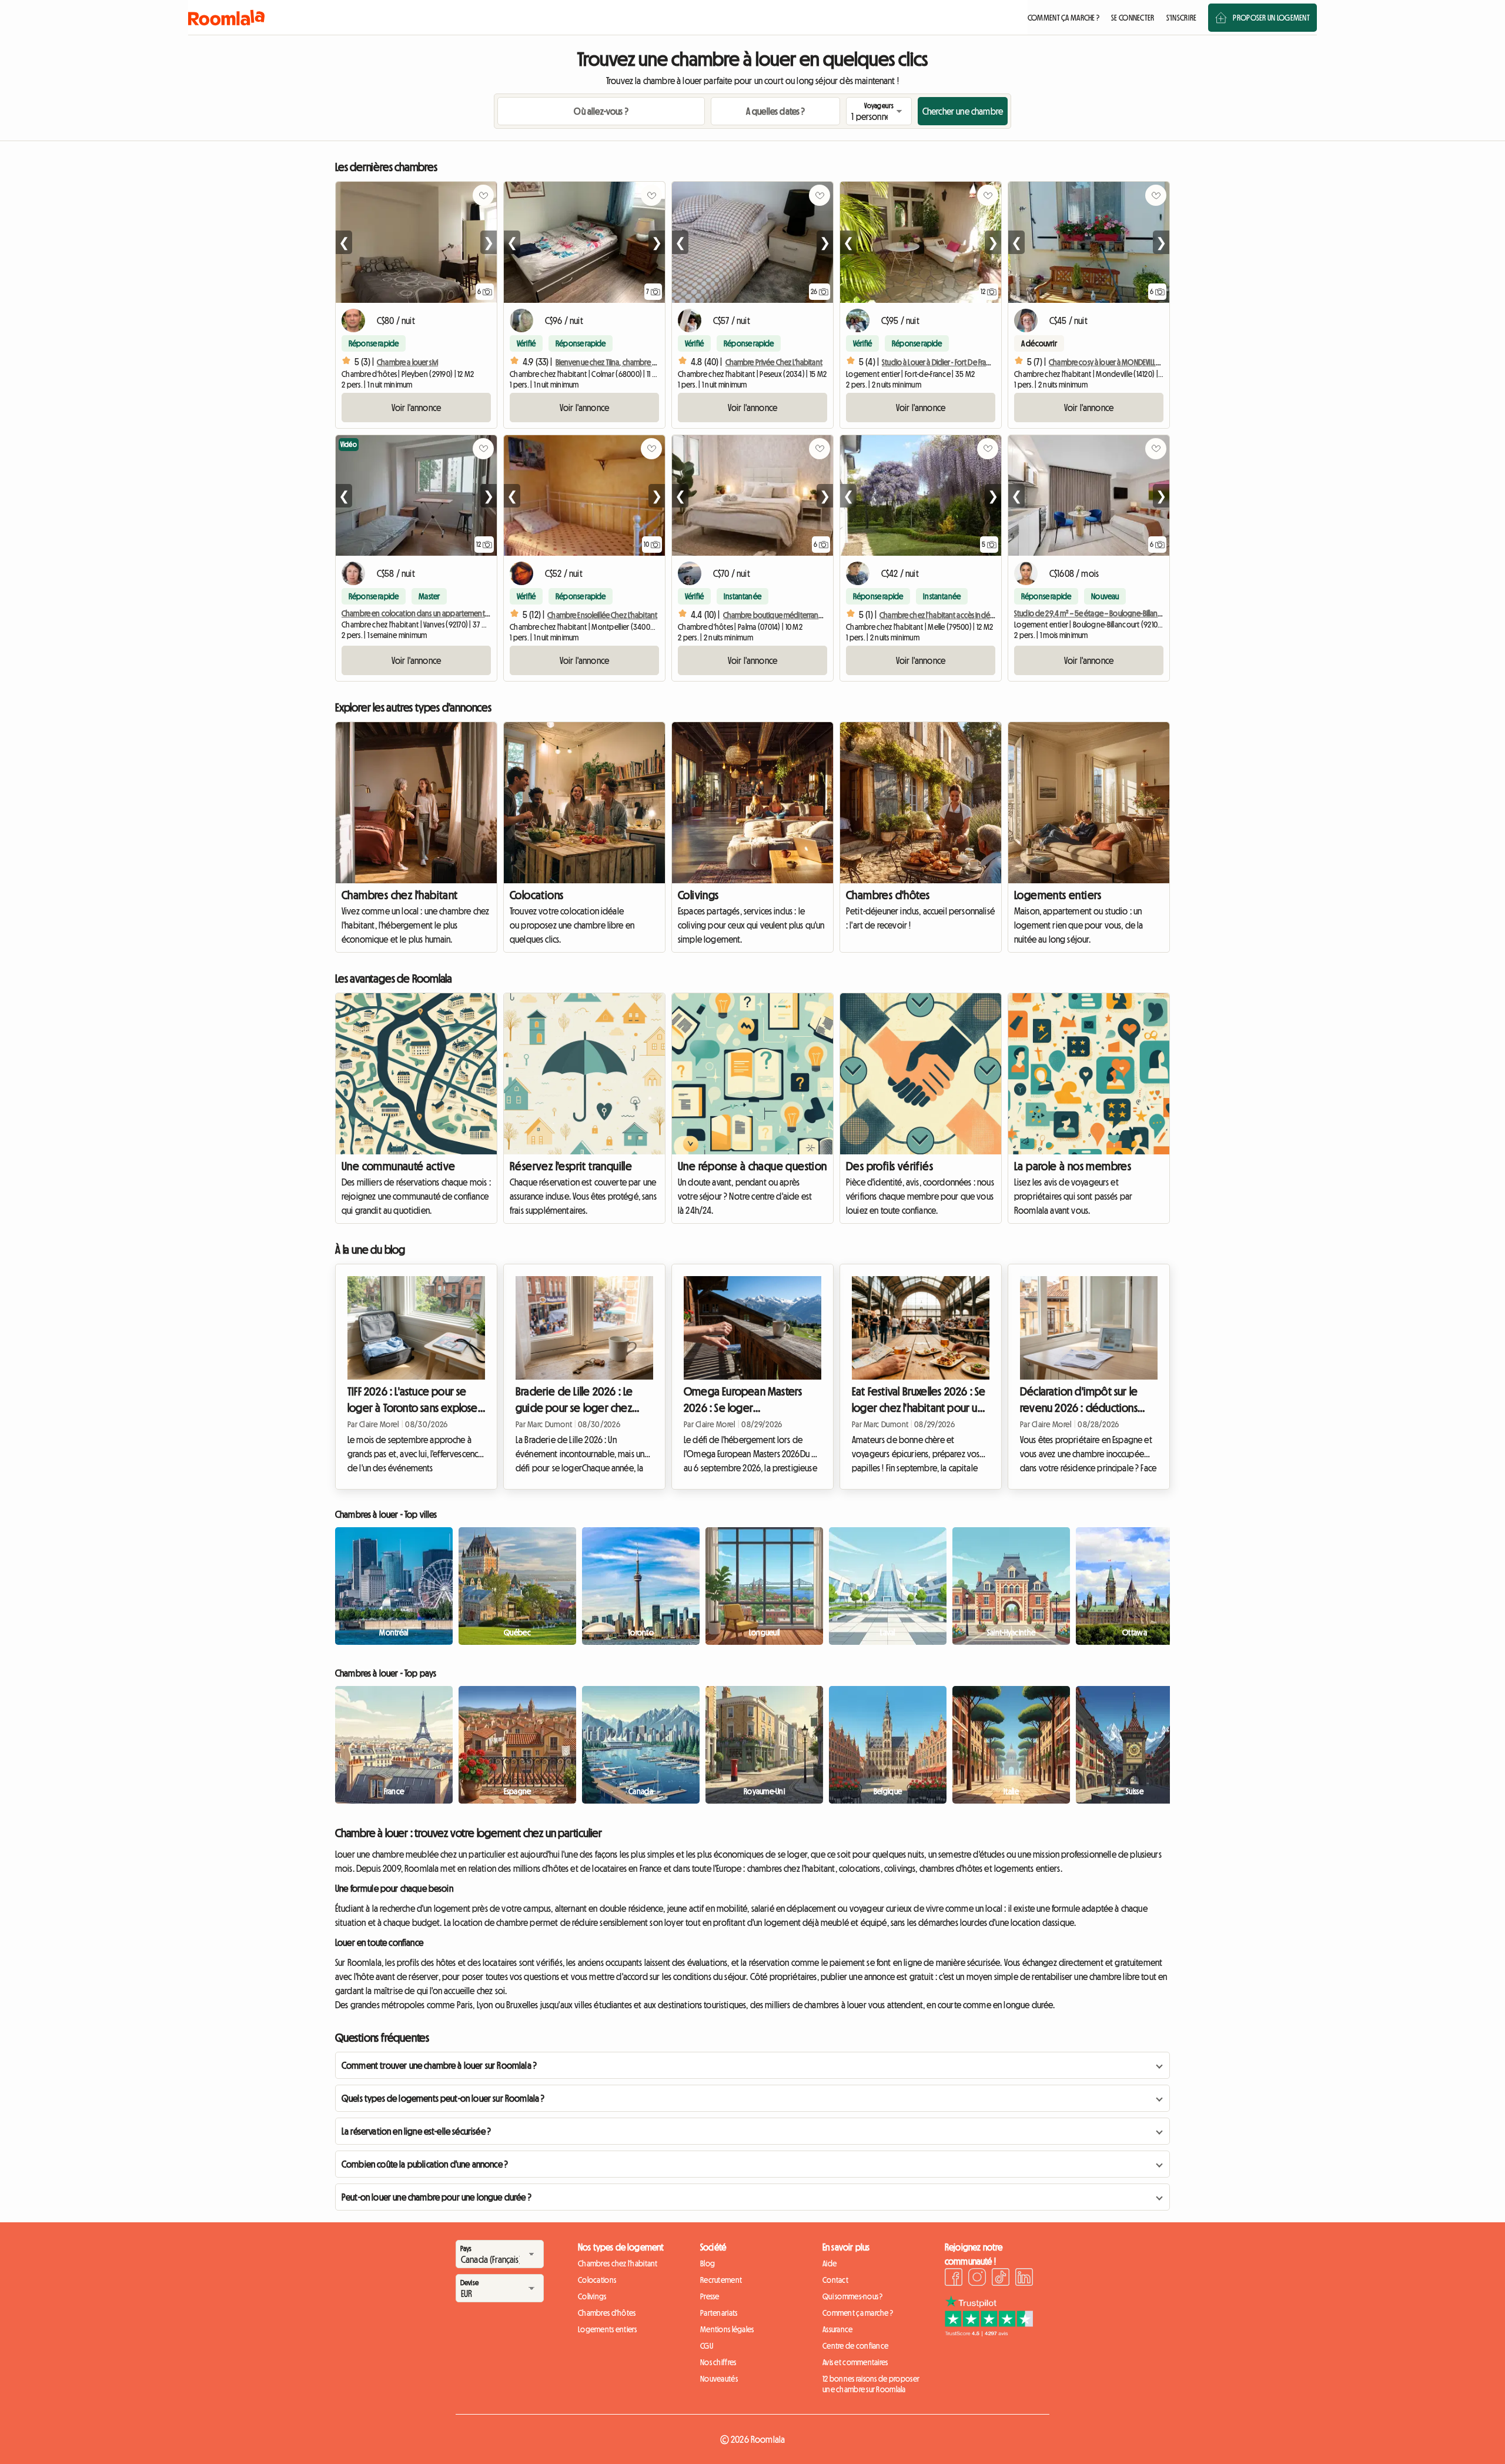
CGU (707, 2346)
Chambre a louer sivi (407, 362)
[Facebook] (954, 2279)
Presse (710, 2296)
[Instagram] (977, 2279)
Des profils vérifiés (889, 1166)
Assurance (838, 2329)
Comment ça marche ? (858, 2313)
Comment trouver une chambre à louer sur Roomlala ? (439, 2065)
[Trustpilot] (989, 2333)
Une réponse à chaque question (752, 1166)
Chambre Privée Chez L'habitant (774, 362)
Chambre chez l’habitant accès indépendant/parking (962, 615)
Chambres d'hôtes (888, 895)
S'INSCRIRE (1182, 18)
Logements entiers (1058, 895)
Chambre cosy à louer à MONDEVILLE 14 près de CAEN (1128, 362)
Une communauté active (398, 1166)
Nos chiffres (718, 2362)
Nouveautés (719, 2379)
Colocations (536, 895)
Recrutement (721, 2280)
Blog (708, 2263)
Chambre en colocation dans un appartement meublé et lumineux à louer (456, 613)
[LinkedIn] (1024, 2279)
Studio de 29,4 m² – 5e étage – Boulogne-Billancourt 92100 (1104, 613)
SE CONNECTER (1133, 18)
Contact (835, 2280)
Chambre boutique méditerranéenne (781, 615)
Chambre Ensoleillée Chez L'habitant (602, 615)
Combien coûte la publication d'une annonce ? (425, 2164)
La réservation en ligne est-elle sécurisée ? (416, 2131)
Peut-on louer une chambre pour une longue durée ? (437, 2197)
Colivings (698, 895)
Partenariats (719, 2313)
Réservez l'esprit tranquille (571, 1166)
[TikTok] (1001, 2279)
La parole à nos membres (1073, 1166)
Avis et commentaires (855, 2362)
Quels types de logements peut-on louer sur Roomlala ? (443, 2098)
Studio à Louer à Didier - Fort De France (940, 362)
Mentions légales (727, 2329)
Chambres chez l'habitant (400, 895)
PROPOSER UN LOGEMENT (1271, 18)
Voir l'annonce (416, 408)
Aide (830, 2263)
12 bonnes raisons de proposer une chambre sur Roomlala (871, 2384)
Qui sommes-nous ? (853, 2296)
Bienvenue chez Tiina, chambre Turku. (613, 362)
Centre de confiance (855, 2346)
